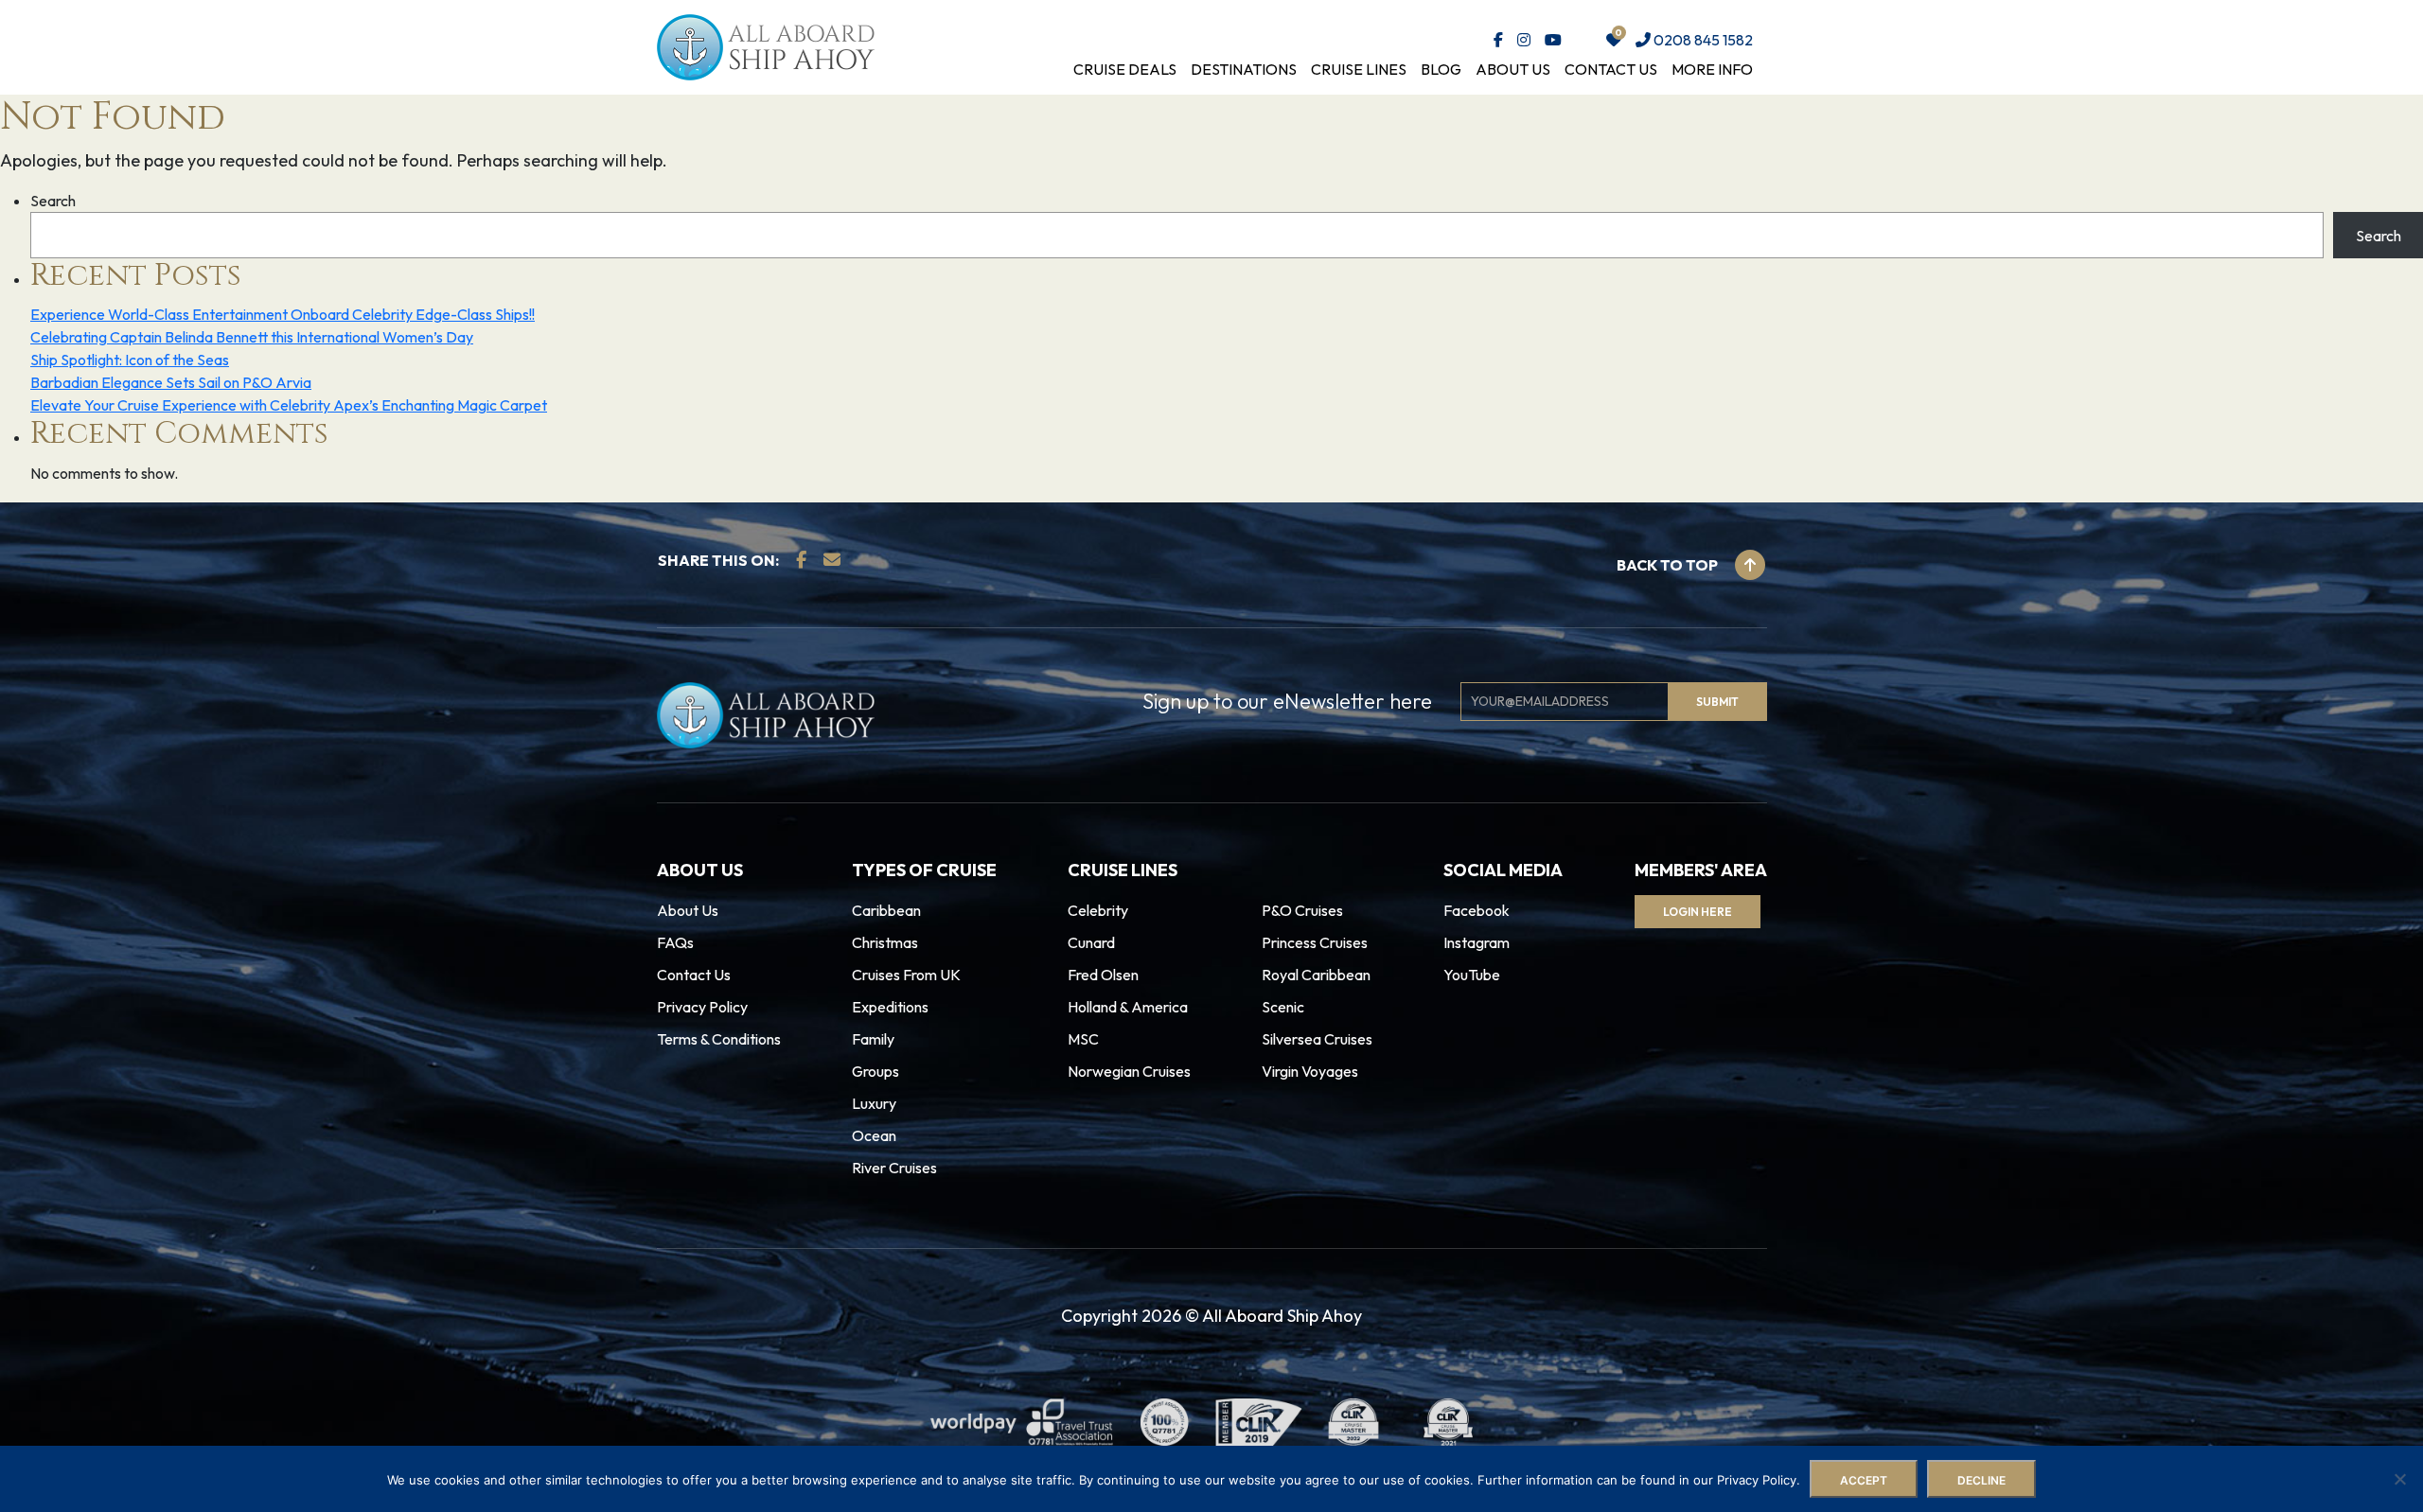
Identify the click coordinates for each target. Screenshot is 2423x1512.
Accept (1864, 1480)
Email (870, 721)
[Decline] (2399, 1479)
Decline (1981, 1480)
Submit (898, 803)
